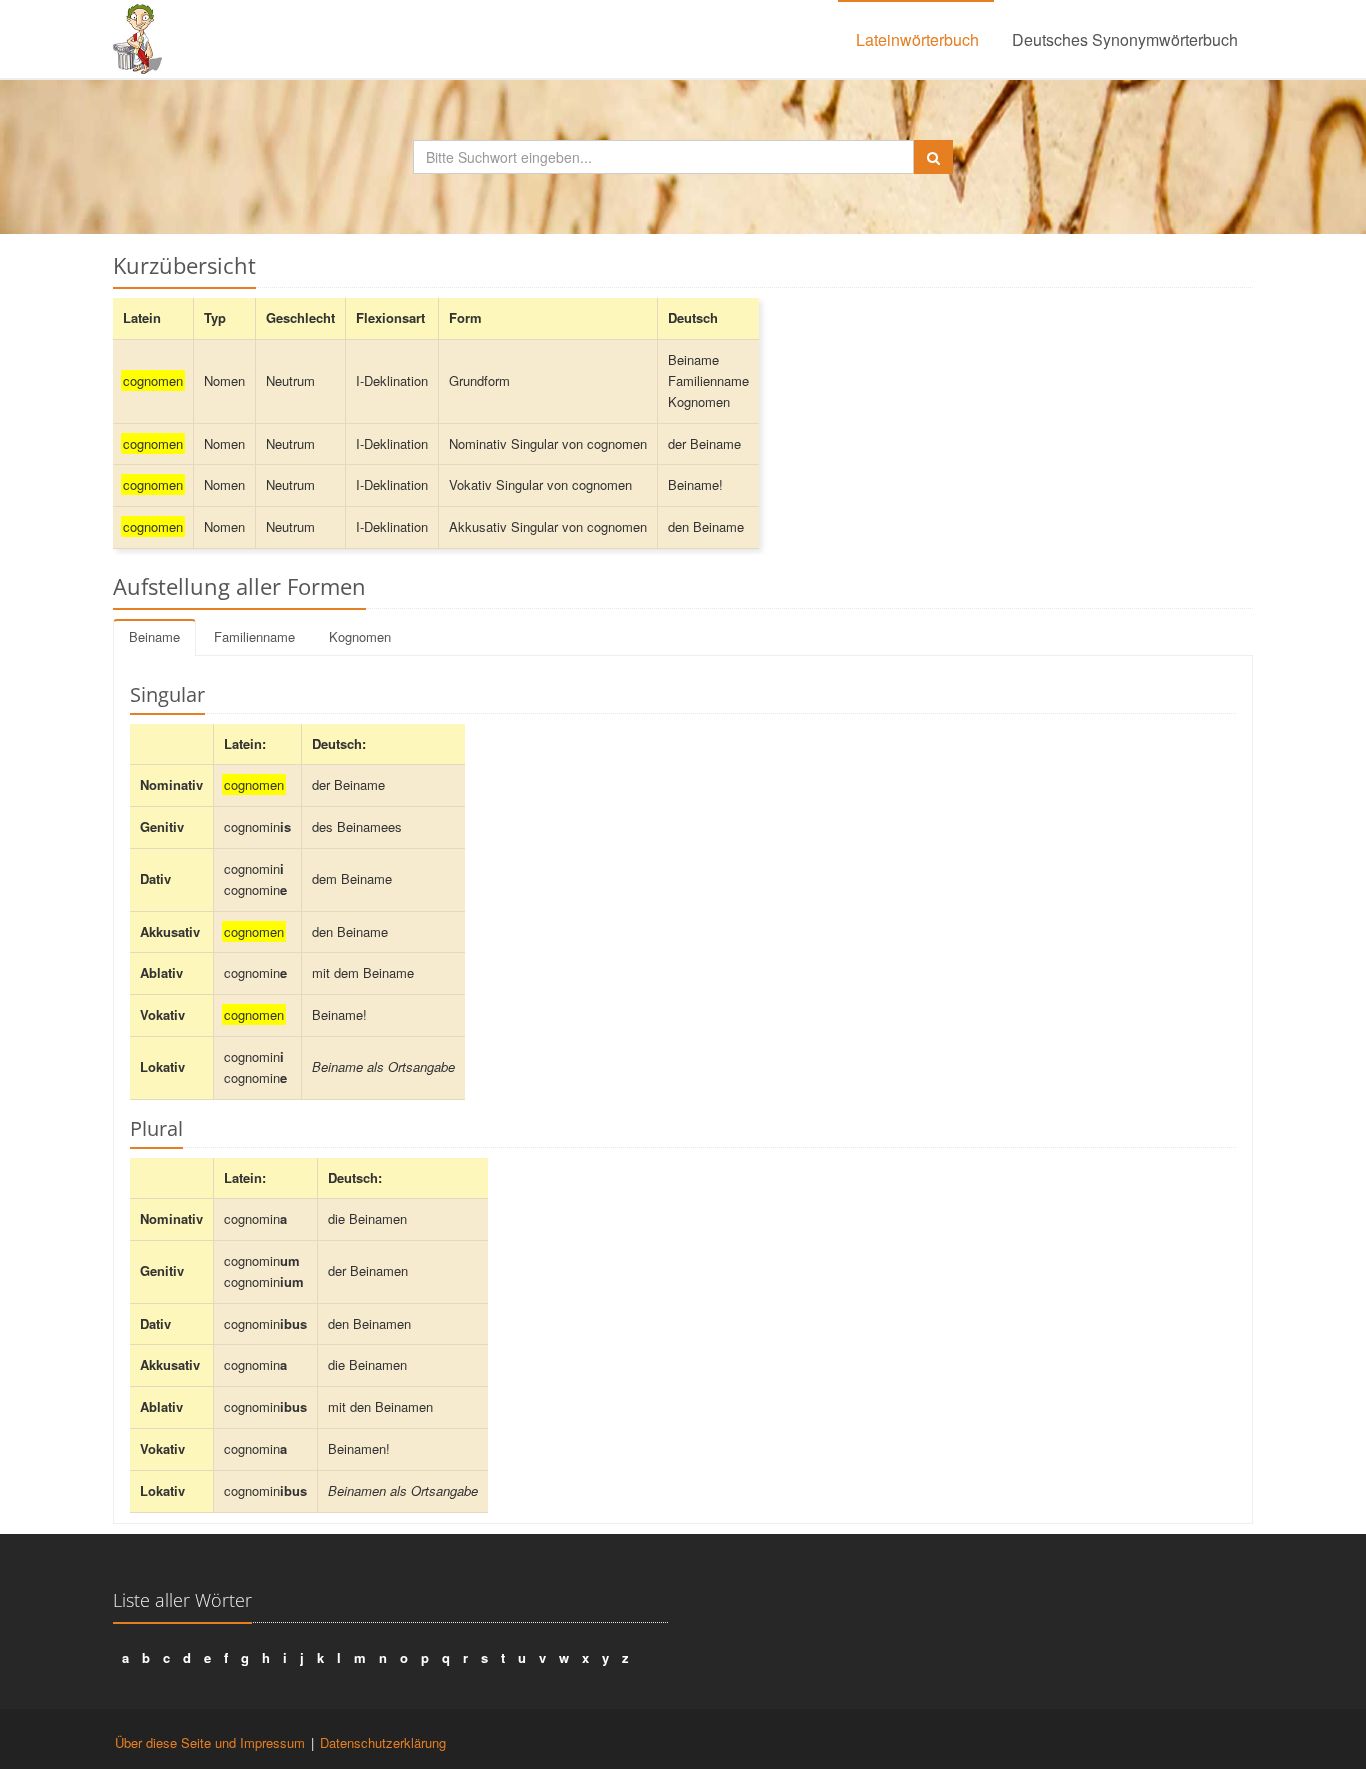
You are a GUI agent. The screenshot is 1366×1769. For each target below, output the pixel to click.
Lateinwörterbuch (917, 39)
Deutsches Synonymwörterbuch (1125, 39)
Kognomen (360, 636)
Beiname (154, 636)
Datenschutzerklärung (383, 1742)
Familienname (254, 636)
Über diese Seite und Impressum (210, 1742)
